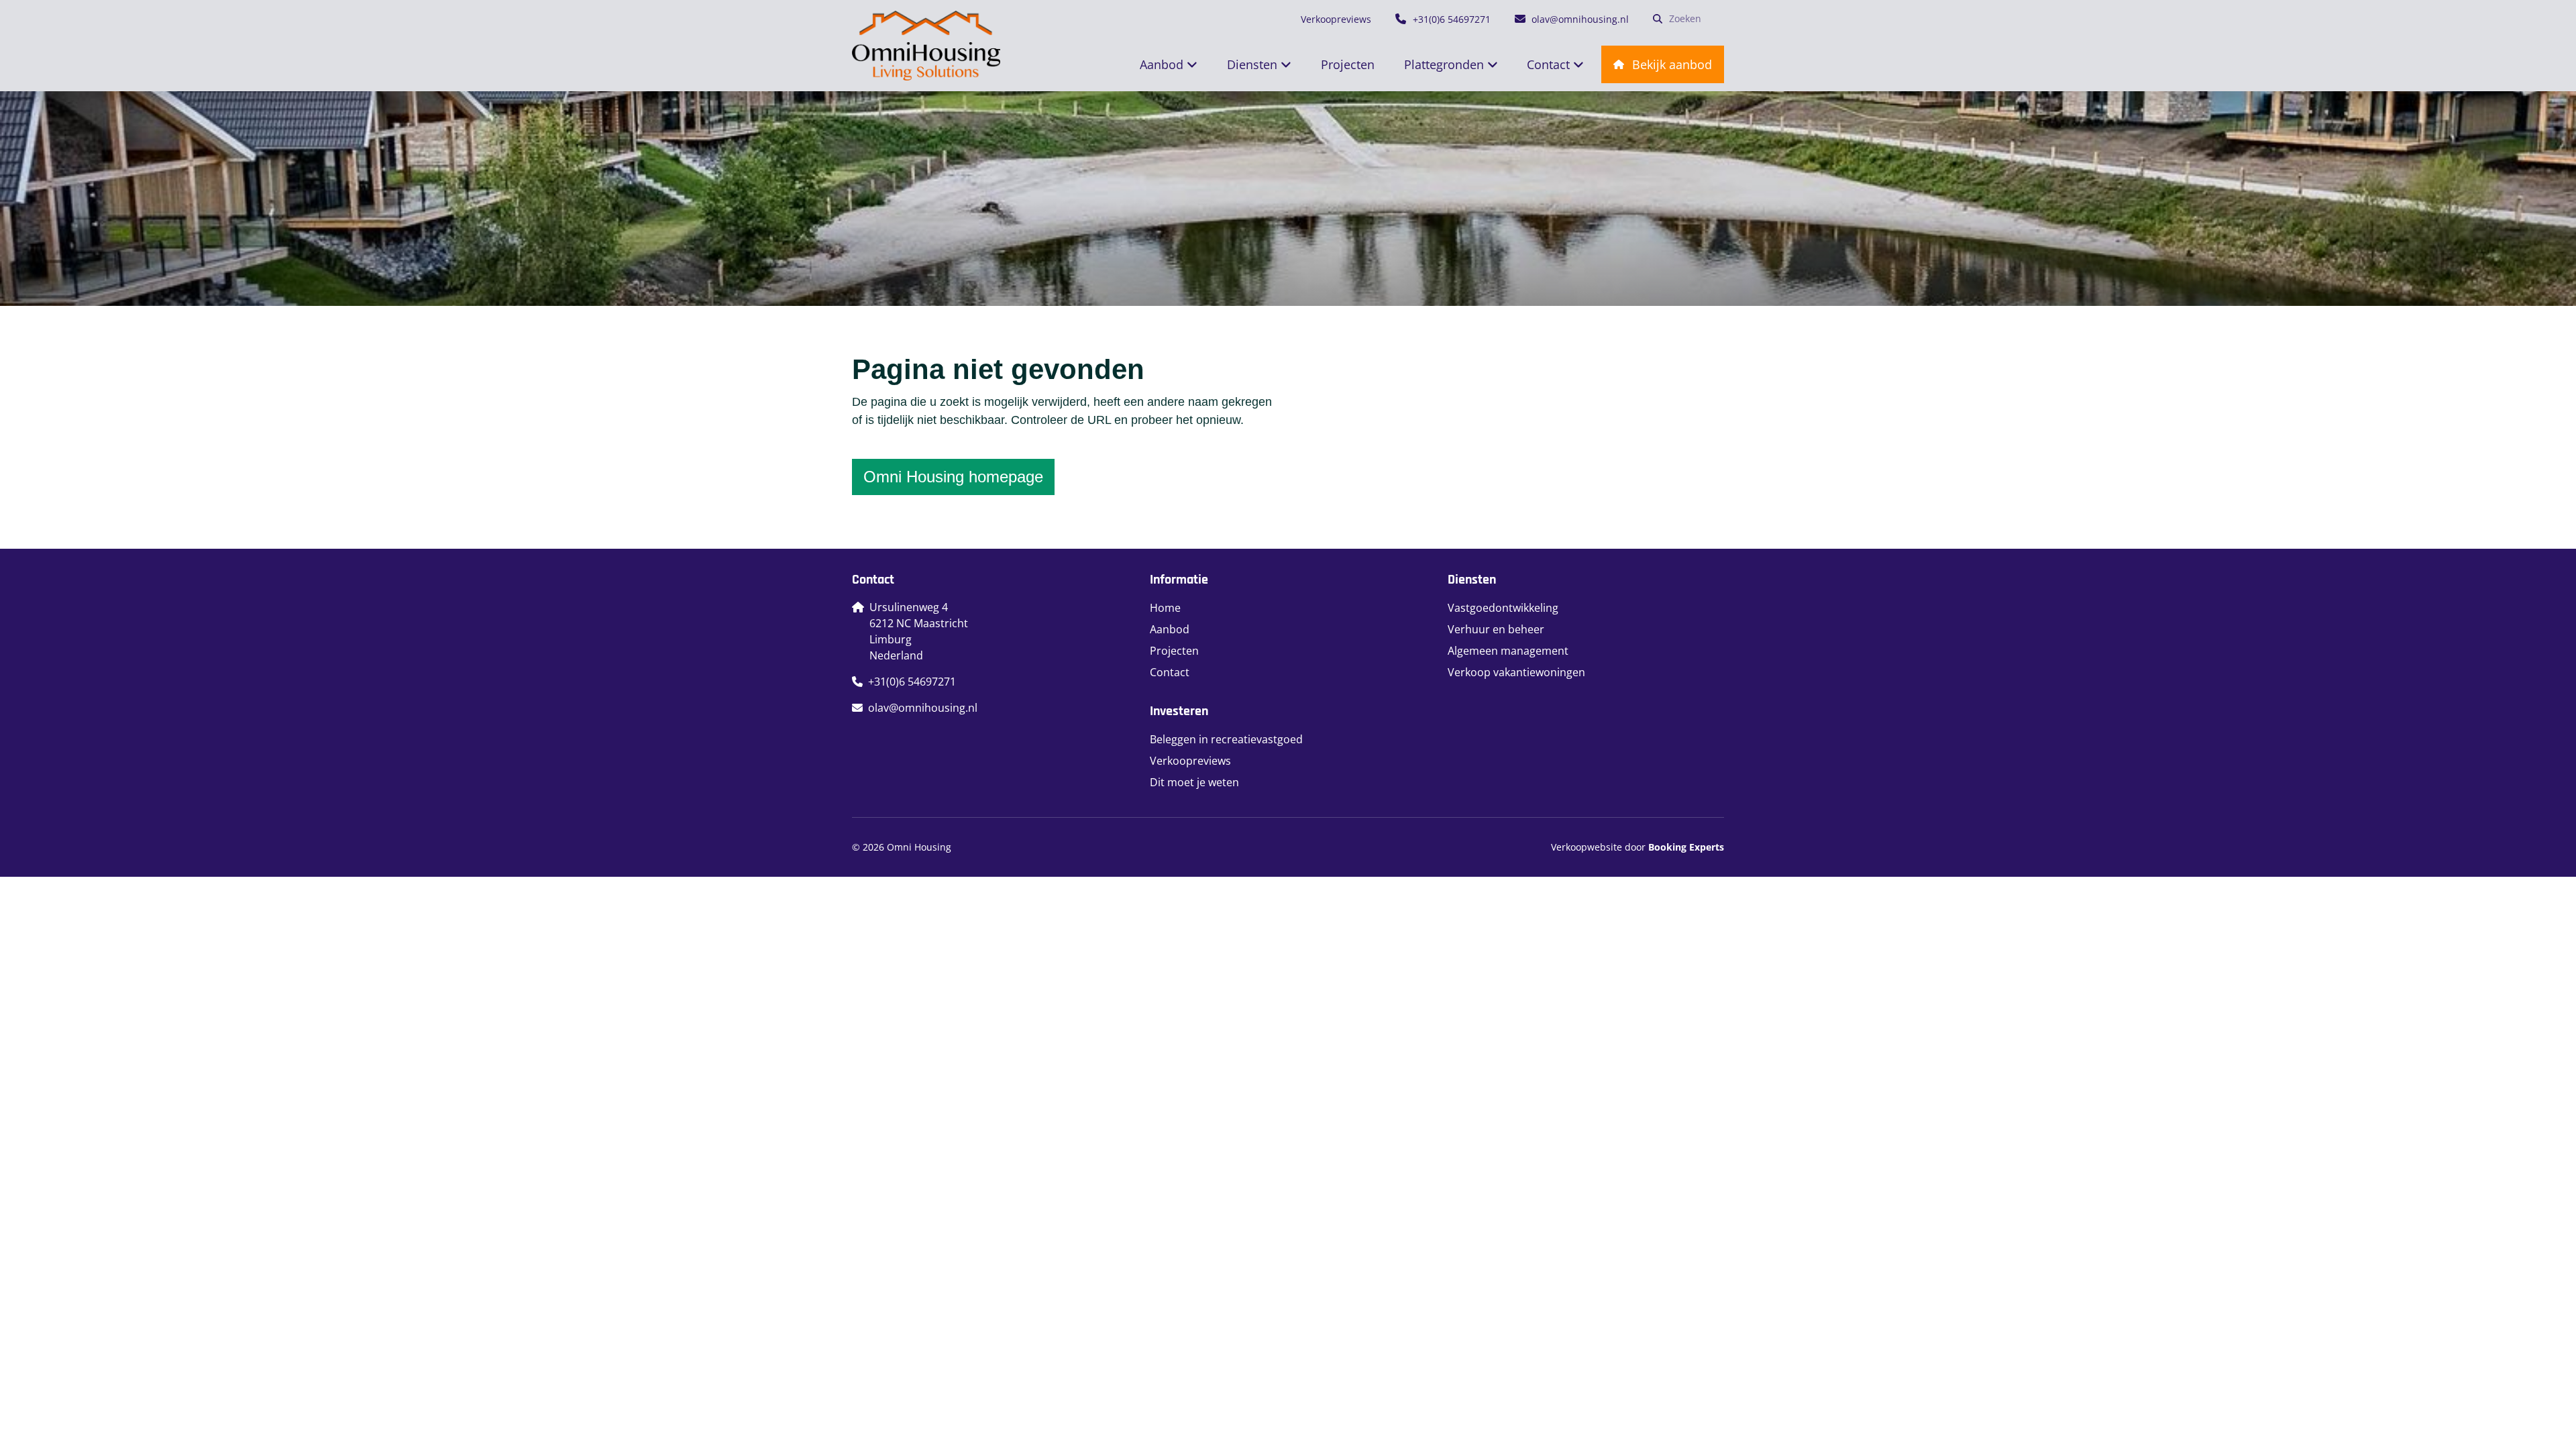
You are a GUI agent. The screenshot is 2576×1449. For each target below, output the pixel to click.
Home (1165, 608)
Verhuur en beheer (1496, 629)
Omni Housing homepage (953, 477)
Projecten (1174, 651)
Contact (1170, 672)
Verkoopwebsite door (1638, 847)
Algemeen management (1508, 651)
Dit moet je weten (1194, 782)
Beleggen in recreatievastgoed (1226, 739)
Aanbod (1170, 629)
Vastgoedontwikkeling (1503, 608)
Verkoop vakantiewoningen (1516, 672)
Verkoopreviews (1190, 761)
